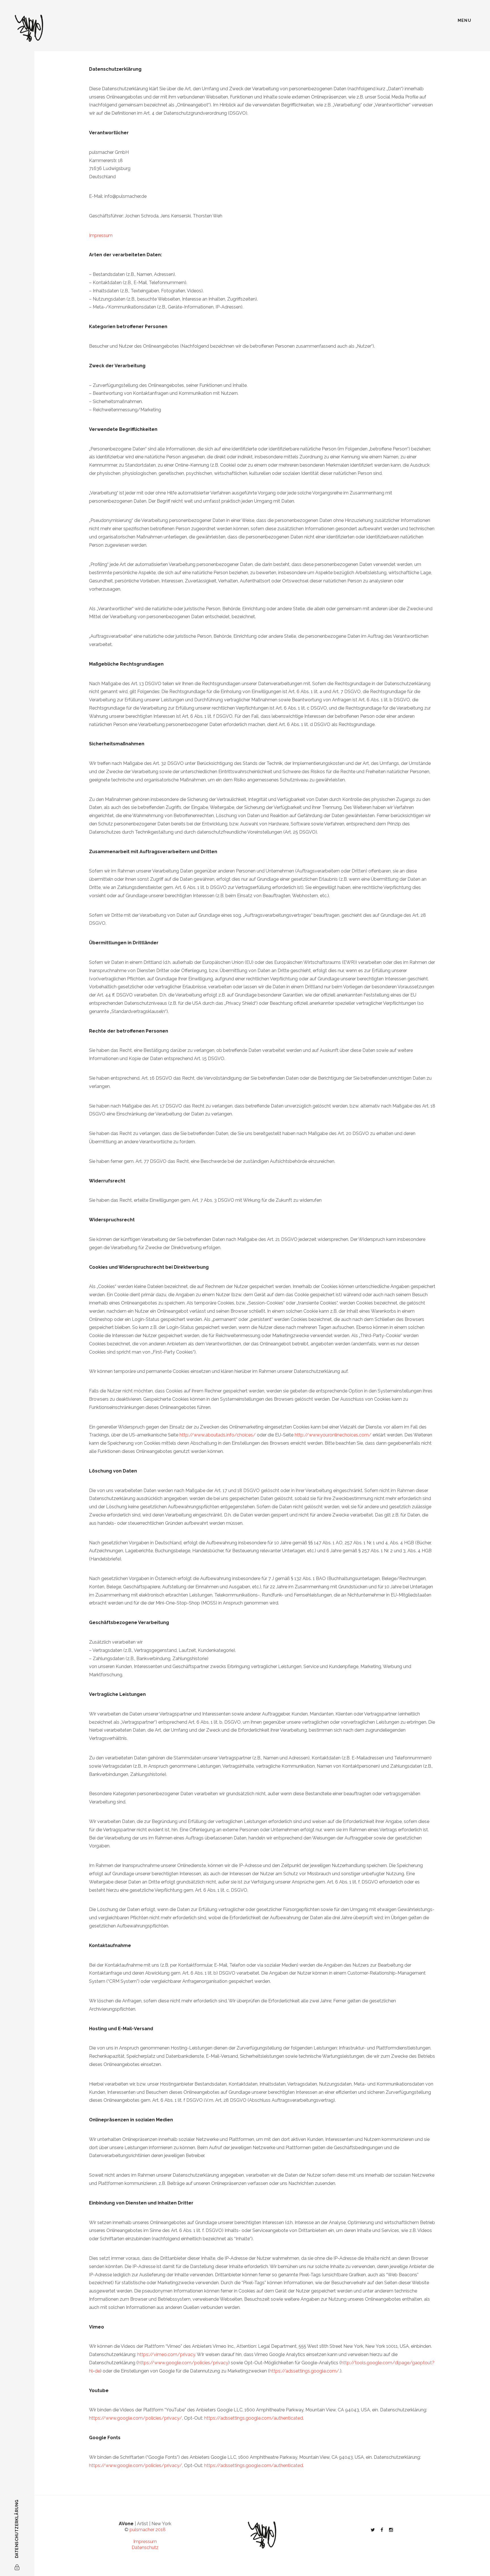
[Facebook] (382, 2530)
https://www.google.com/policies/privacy (183, 2363)
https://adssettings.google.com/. (305, 2371)
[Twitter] (373, 2530)
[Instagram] (391, 2530)
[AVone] (29, 28)
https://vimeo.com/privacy (166, 2354)
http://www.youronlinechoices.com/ (333, 1435)
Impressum (101, 235)
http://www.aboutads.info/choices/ (218, 1435)
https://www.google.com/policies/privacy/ (136, 2418)
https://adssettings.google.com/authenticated (254, 2418)
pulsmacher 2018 (148, 2530)
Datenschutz (145, 2547)
